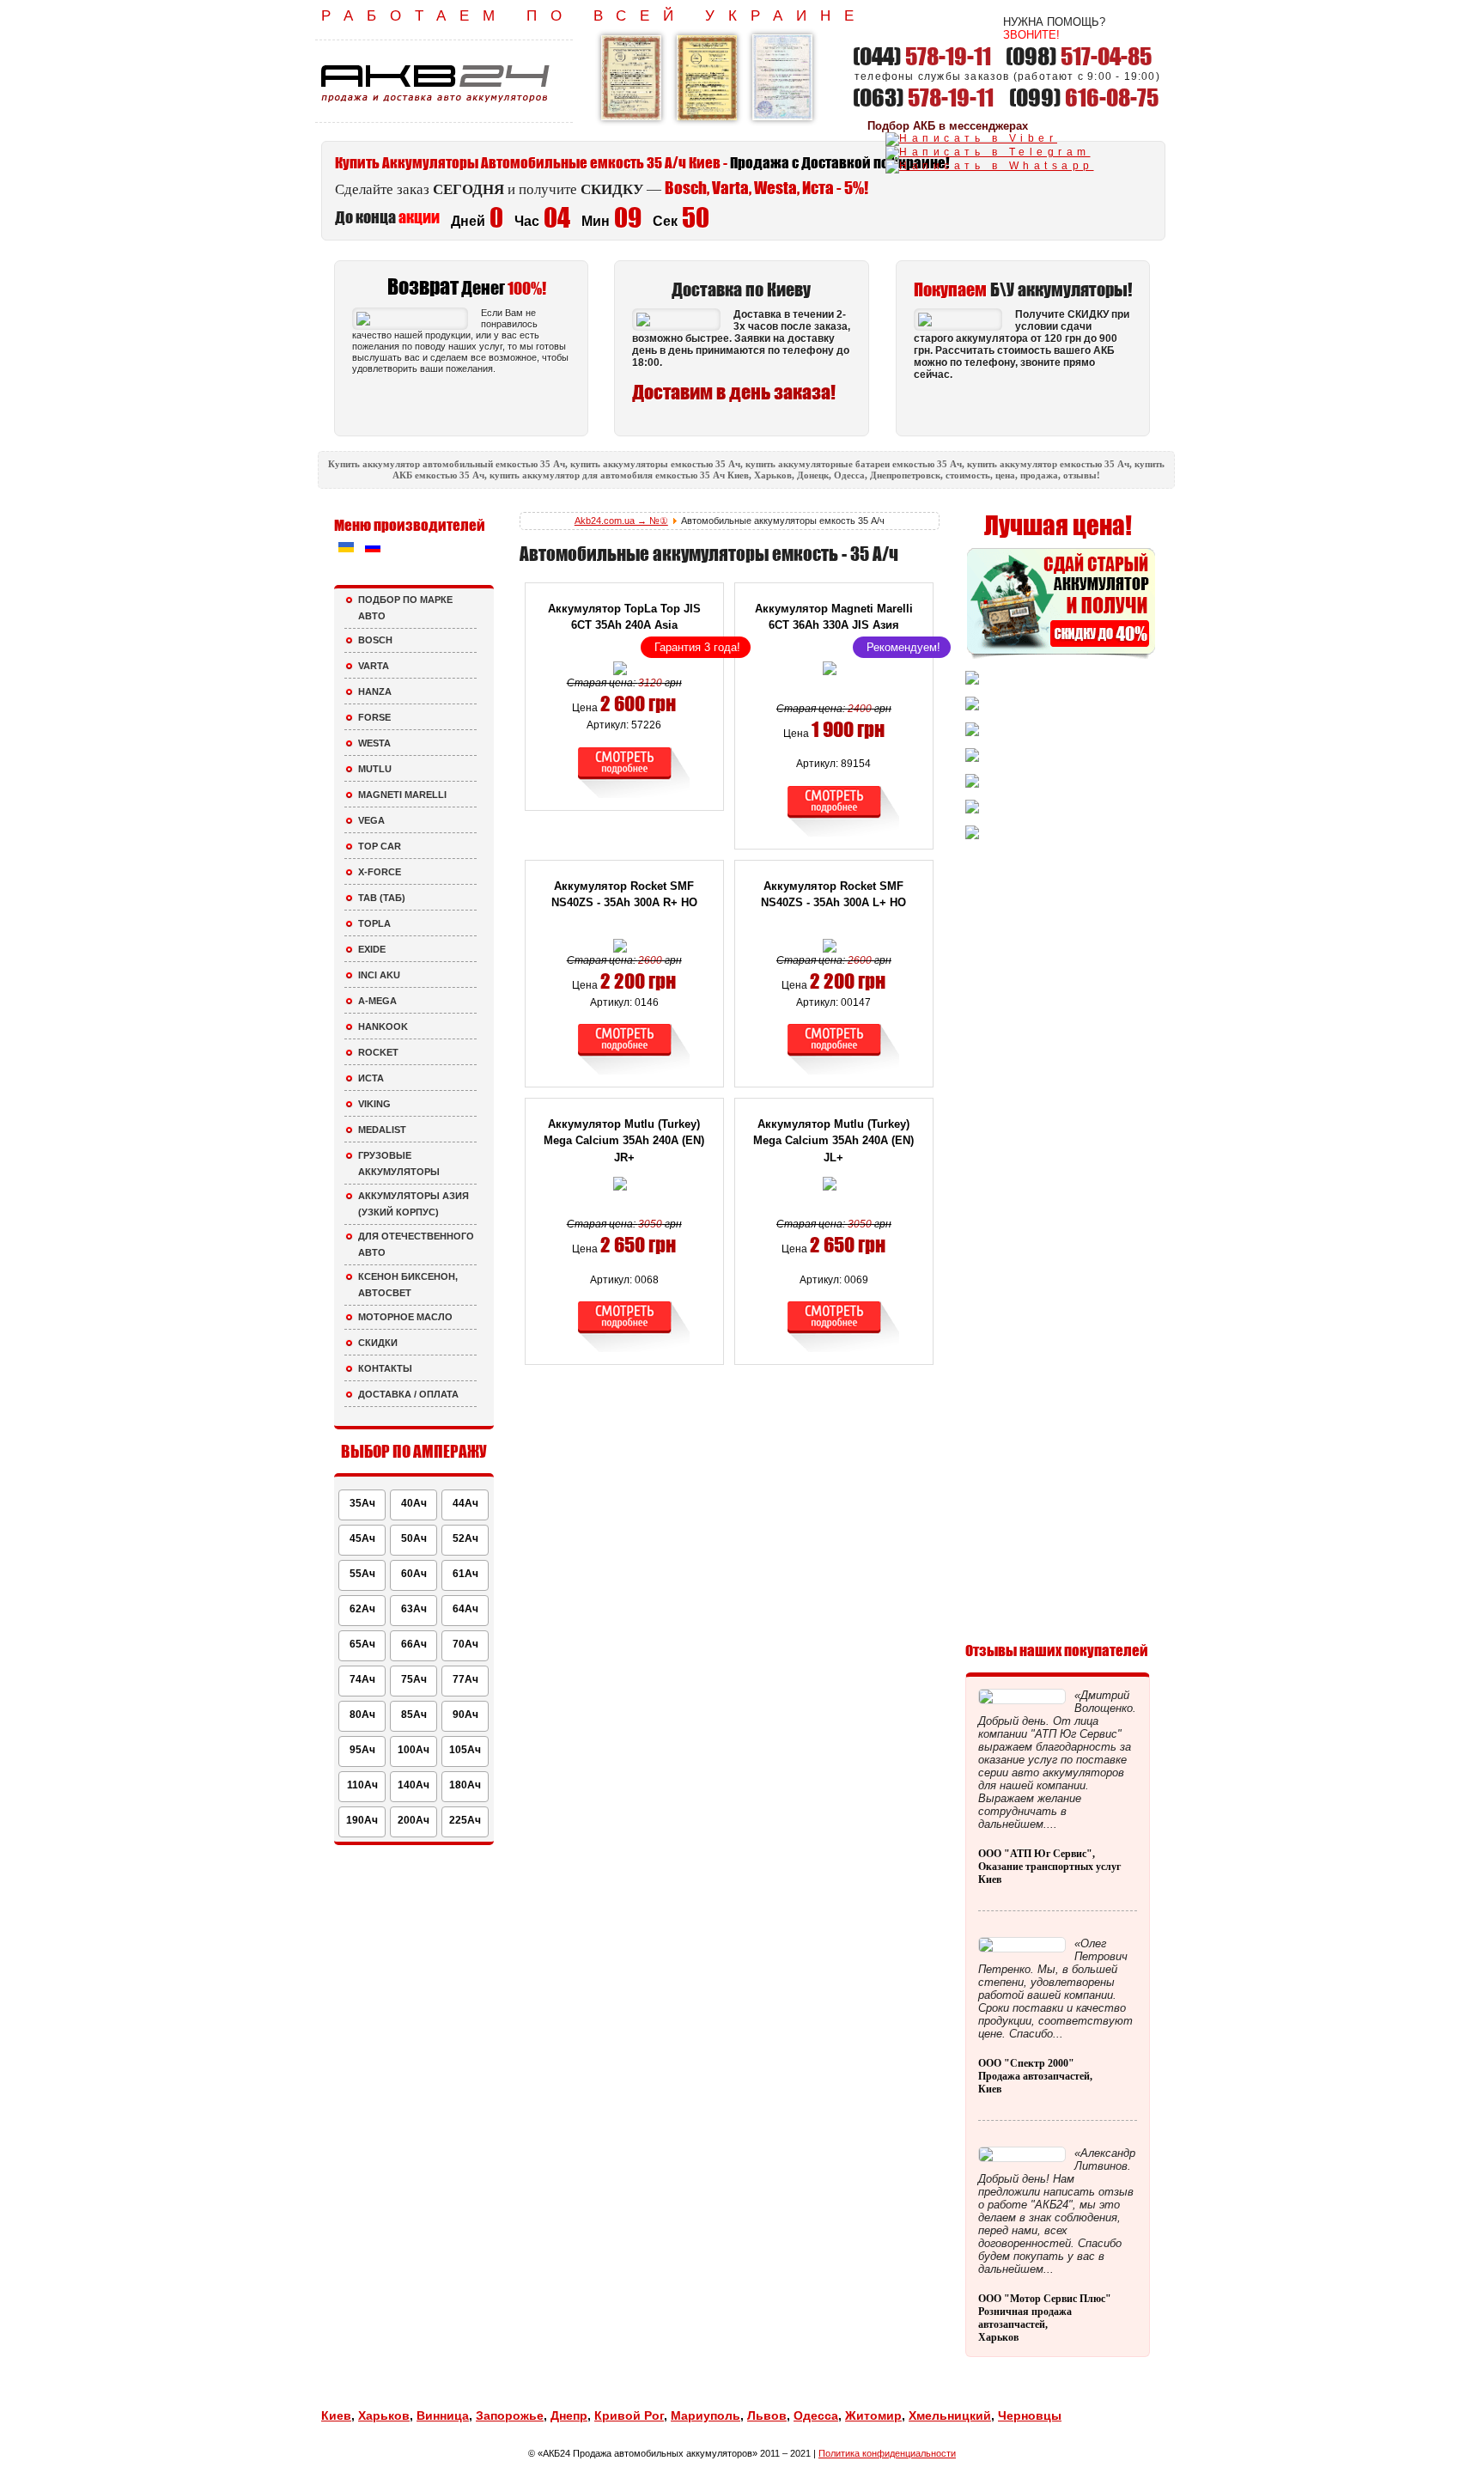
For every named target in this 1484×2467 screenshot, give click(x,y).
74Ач (362, 1679)
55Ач (362, 1574)
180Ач (465, 1785)
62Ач (362, 1609)
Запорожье (510, 2415)
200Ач (414, 1820)
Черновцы (1030, 2415)
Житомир (873, 2415)
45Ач (362, 1538)
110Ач (362, 1785)
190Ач (362, 1820)
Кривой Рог (629, 2415)
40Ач (414, 1503)
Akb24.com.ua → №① (621, 521)
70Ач (465, 1644)
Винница (443, 2415)
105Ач (465, 1750)
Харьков (384, 2415)
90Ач (465, 1715)
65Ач (362, 1644)
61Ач (465, 1574)
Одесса (816, 2415)
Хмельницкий (950, 2415)
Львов (767, 2415)
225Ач (465, 1820)
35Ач (362, 1503)
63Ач (414, 1609)
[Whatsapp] (990, 166)
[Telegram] (988, 152)
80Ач (362, 1715)
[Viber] (971, 138)
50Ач (414, 1538)
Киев (336, 2415)
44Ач (465, 1503)
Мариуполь (706, 2415)
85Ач (414, 1715)
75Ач (414, 1679)
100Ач (414, 1750)
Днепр (569, 2415)
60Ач (414, 1574)
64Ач (465, 1609)
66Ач (414, 1644)
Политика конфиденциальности (887, 2453)
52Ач (465, 1538)
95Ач (362, 1750)
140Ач (414, 1785)
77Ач (465, 1679)
